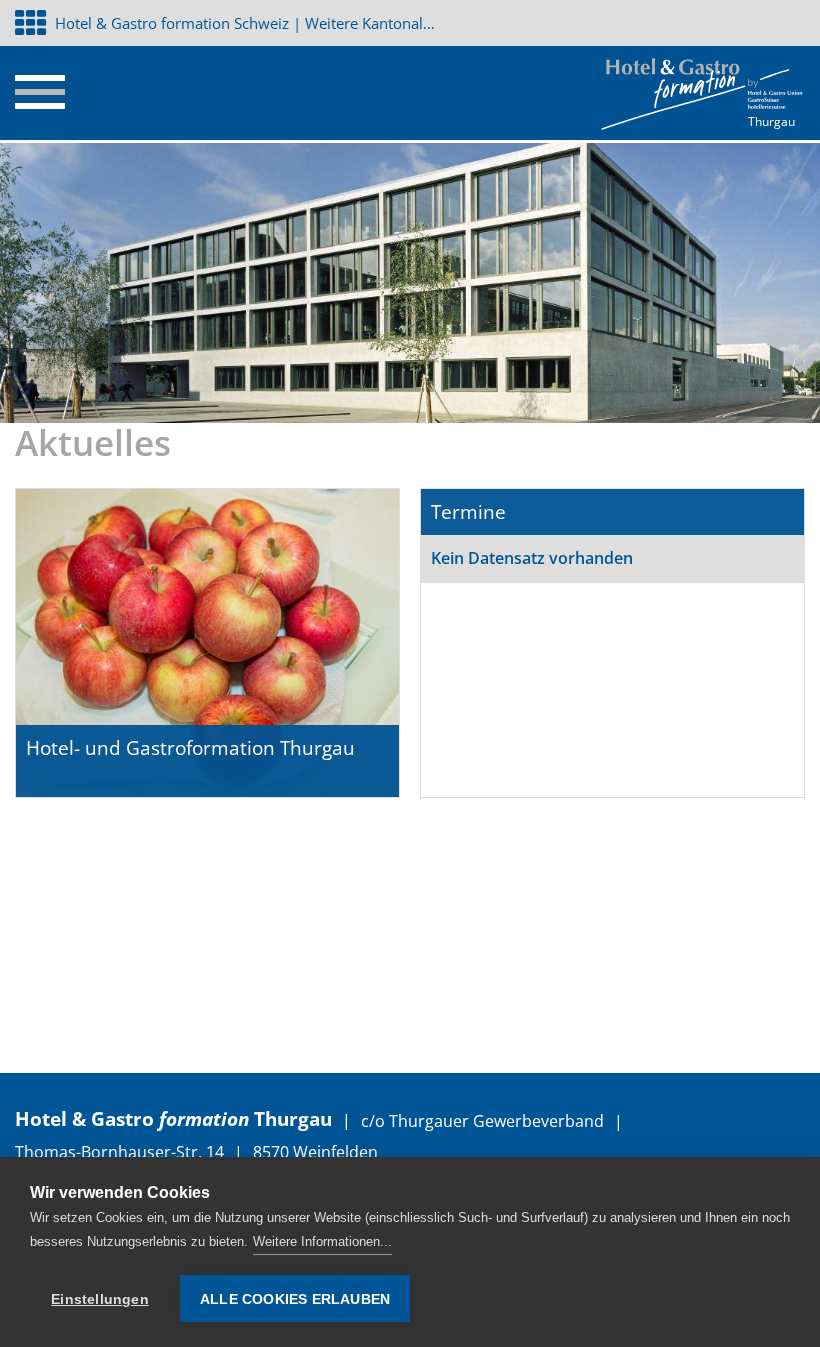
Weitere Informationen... (322, 1241)
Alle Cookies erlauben (295, 1299)
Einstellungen (100, 1299)
